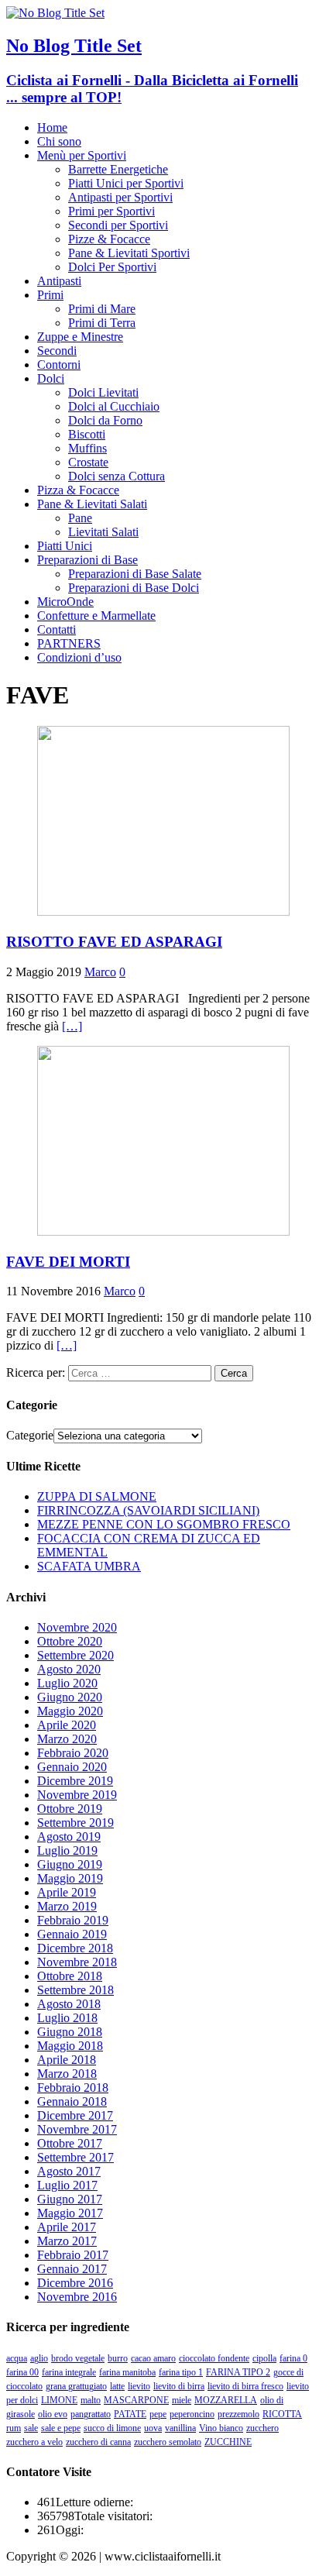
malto (91, 2400)
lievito (139, 2386)
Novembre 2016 (77, 2297)
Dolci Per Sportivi (112, 267)
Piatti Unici (65, 546)
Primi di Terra (102, 323)
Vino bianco (221, 2428)
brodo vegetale (78, 2358)
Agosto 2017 (69, 2171)
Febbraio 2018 (73, 2088)
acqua (17, 2358)
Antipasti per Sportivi (120, 197)
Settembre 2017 (75, 2157)
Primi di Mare (102, 309)
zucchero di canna (98, 2442)
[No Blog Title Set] (55, 13)
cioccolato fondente (214, 2358)
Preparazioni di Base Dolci (134, 588)
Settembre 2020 (75, 1655)
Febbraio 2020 (73, 1753)
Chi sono (59, 141)
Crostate (88, 462)
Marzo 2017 (67, 2241)
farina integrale (69, 2372)
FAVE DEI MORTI (68, 1262)
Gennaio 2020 (72, 1767)
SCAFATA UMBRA (89, 1566)
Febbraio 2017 (73, 2255)
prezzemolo (238, 2414)
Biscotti (87, 434)
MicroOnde (65, 602)
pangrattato (91, 2414)
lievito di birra (179, 2386)
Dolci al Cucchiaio (114, 406)
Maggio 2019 (70, 1878)
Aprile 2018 (67, 2060)
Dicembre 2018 (75, 1948)
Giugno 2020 (70, 1697)
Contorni (59, 365)
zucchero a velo (34, 2442)
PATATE (130, 2414)
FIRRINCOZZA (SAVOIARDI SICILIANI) (148, 1510)
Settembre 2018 (75, 1990)
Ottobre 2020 (70, 1641)
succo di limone (112, 2428)
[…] (72, 1026)
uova (153, 2428)
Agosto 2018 (69, 2004)
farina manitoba (127, 2372)
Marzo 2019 (67, 1906)
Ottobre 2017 (70, 2143)
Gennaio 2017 (72, 2269)
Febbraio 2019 (73, 1920)
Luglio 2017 (67, 2185)
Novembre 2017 (77, 2129)
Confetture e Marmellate (96, 616)
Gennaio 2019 (72, 1934)
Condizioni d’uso (79, 657)
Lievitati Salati (103, 532)
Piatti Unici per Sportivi (126, 183)
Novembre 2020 (77, 1627)
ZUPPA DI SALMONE (97, 1496)
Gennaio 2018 (72, 2101)
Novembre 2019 (77, 1795)
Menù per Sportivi (82, 155)
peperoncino (192, 2414)
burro (118, 2358)
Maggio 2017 (70, 2213)
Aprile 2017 (67, 2227)
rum (14, 2428)
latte (117, 2386)
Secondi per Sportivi (118, 225)
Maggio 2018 (70, 2046)
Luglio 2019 (67, 1850)
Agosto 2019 (69, 1837)
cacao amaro (153, 2358)
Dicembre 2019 (75, 1781)
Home (52, 127)
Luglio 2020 (67, 1683)
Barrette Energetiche (118, 169)
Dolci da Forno (105, 420)
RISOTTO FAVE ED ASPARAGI (114, 942)
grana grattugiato (76, 2386)
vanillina (180, 2428)
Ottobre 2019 (70, 1809)
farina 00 (22, 2372)
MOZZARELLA (226, 2400)
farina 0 (293, 2358)
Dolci (51, 378)
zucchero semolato (168, 2442)
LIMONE (59, 2400)
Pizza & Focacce (78, 490)
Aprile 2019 (67, 1892)
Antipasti (59, 281)
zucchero (262, 2428)
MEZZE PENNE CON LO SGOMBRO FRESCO (164, 1524)
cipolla (264, 2358)
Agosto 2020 (69, 1669)
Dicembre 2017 (75, 2115)
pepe (158, 2414)
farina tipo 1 (181, 2372)
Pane (80, 518)
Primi (50, 295)
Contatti (57, 629)
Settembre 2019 (75, 1823)
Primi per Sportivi (111, 211)
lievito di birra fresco (245, 2386)
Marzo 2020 (67, 1739)
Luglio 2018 (67, 2018)
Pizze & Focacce (109, 239)
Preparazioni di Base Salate (135, 574)
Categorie (30, 1435)
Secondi (57, 351)
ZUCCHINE (228, 2442)
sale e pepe (61, 2428)
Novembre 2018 (77, 1962)
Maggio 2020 (70, 1711)
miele (182, 2400)
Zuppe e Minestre (80, 337)
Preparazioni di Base (87, 560)
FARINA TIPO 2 (238, 2372)
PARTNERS (69, 643)
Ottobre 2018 (70, 1976)
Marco (100, 972)
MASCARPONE (136, 2400)
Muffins (87, 448)
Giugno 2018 (70, 2032)
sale (31, 2428)
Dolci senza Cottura (117, 476)
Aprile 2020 (67, 1725)
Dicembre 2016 (75, 2283)
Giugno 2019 (70, 1864)
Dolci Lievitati (103, 392)
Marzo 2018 (67, 2074)
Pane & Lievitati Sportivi (129, 253)
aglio (39, 2358)
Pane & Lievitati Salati (92, 504)
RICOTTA (282, 2414)
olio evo (53, 2414)
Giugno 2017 (70, 2199)
